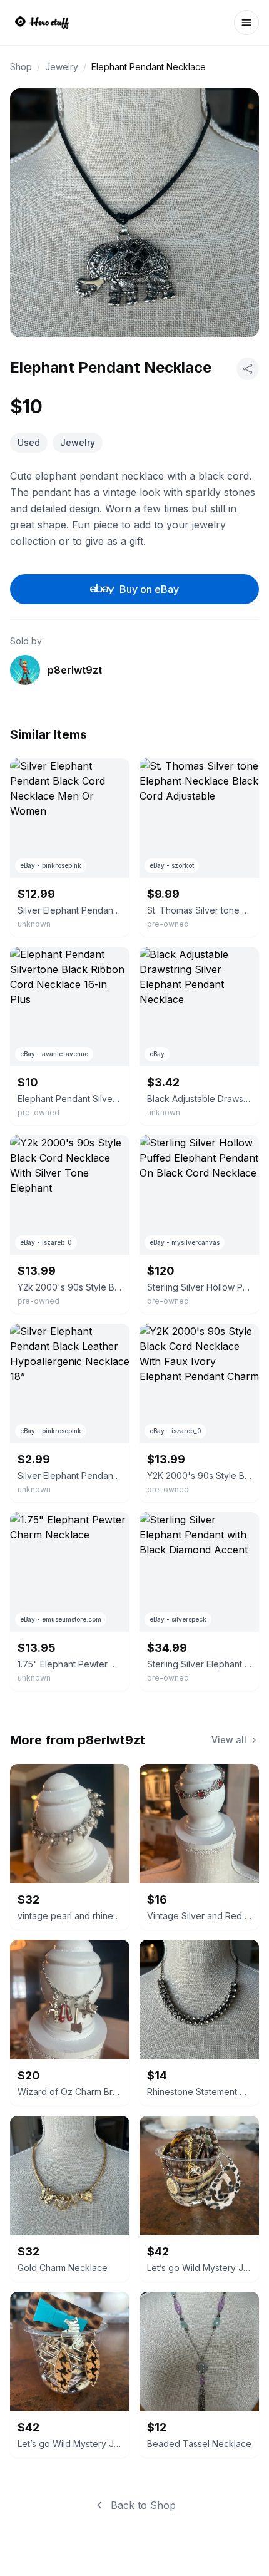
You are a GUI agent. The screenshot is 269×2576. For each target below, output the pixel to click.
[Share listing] (248, 369)
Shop (21, 67)
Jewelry (62, 67)
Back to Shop (143, 2505)
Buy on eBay (149, 589)
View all (229, 1740)
